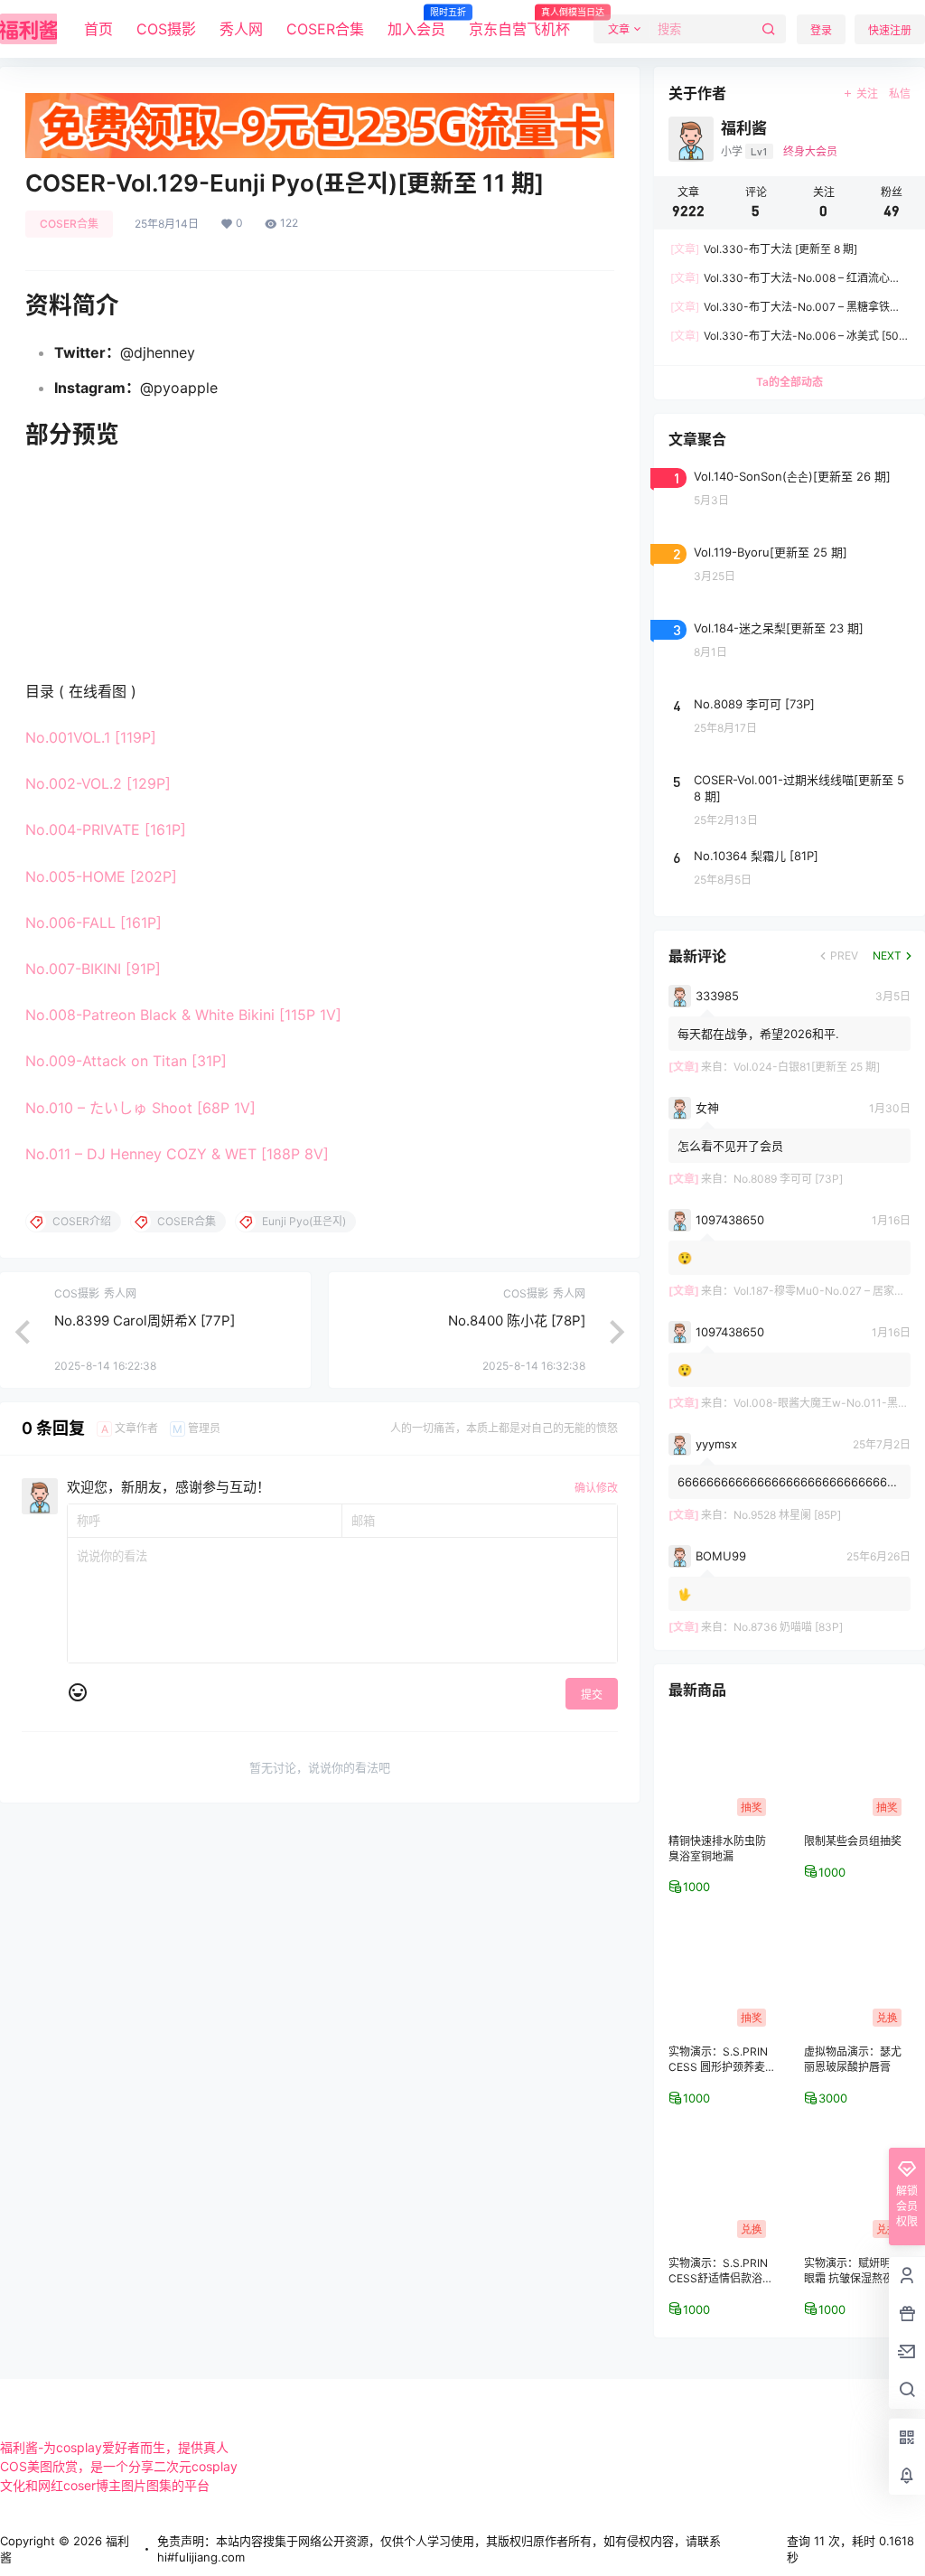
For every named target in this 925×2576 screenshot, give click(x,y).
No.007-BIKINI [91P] (93, 969)
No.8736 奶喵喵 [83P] (788, 1627)
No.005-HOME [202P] (101, 876)
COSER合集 (325, 29)
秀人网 (241, 29)
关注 (867, 94)
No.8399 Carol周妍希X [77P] (145, 1321)
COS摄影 (166, 29)
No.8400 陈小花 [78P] (517, 1321)
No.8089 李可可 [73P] (788, 1179)
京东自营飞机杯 (519, 23)
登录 (821, 30)
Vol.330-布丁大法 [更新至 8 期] (764, 249)
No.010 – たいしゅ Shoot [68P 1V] (140, 1108)
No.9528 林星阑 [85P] (787, 1515)
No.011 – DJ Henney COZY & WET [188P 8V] (177, 1154)
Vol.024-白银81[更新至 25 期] (807, 1067)
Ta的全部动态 (790, 382)
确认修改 (596, 1488)
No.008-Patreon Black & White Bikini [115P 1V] (183, 1015)
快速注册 (890, 30)
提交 (592, 1695)
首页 (98, 29)
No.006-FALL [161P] (93, 923)
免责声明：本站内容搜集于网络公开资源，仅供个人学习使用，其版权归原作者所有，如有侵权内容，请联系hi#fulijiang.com (439, 2549)
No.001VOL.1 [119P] (91, 737)
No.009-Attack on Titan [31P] (126, 1061)
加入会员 (416, 23)
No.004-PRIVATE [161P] (106, 829)
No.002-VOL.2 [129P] (98, 783)
